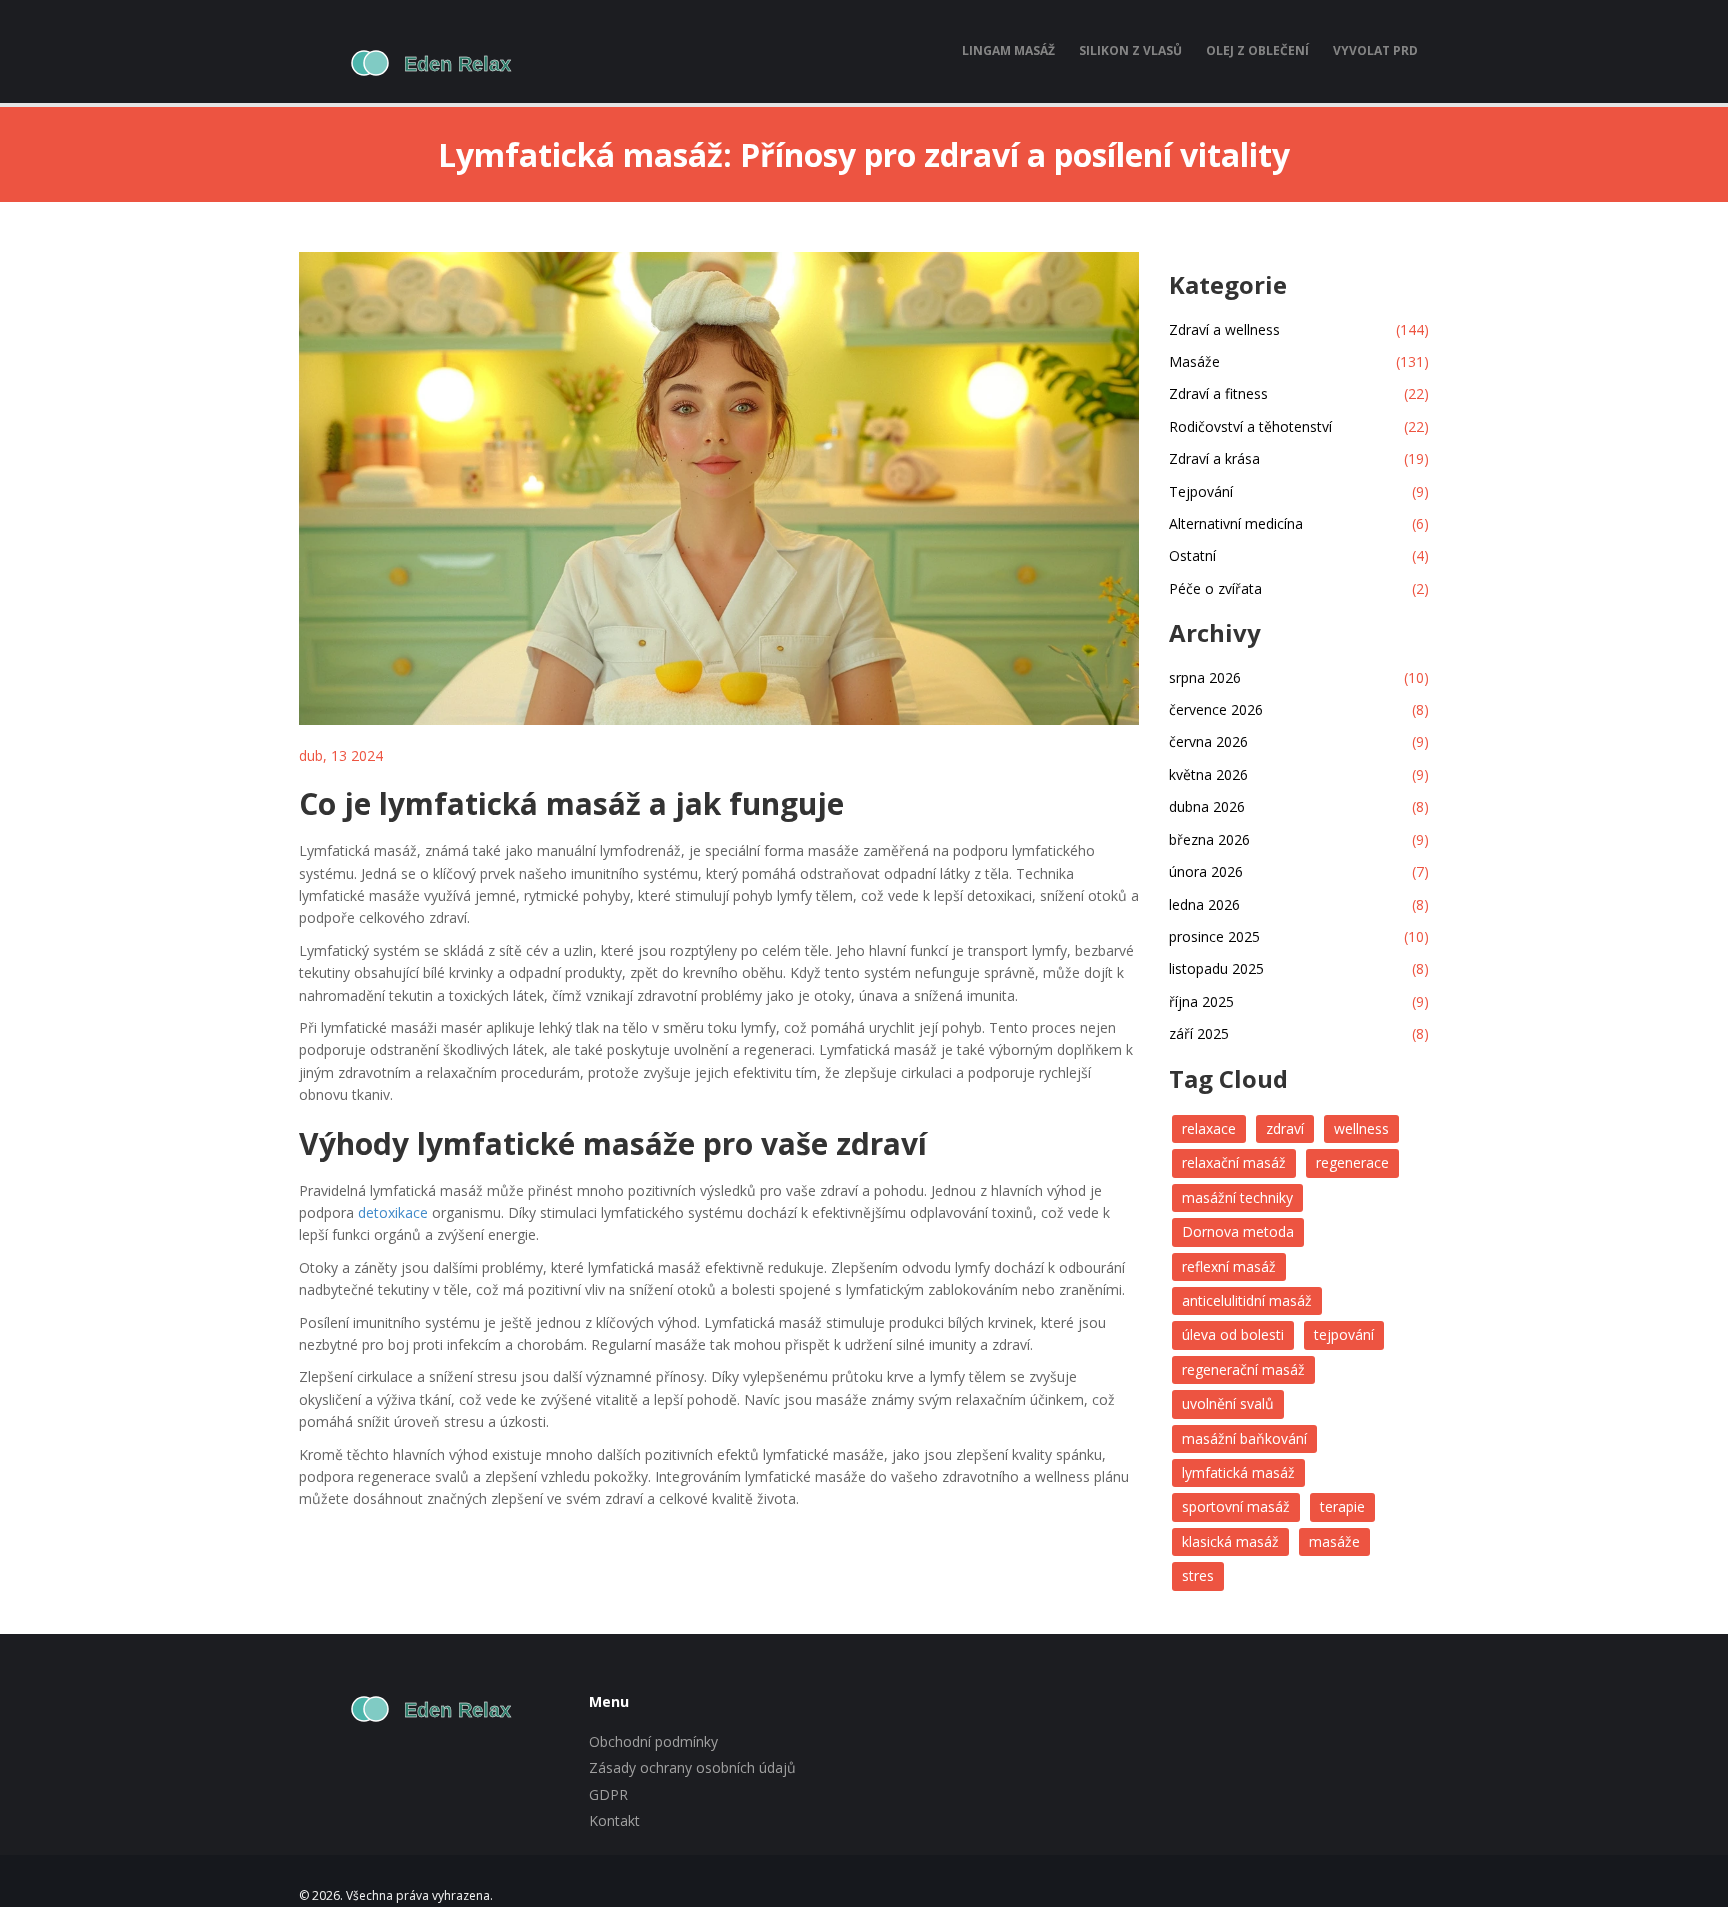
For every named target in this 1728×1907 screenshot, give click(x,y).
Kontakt (614, 1820)
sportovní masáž (1236, 1506)
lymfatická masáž (1238, 1472)
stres (1198, 1575)
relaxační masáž (1234, 1162)
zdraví (1285, 1128)
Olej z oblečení (1257, 50)
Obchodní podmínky (653, 1741)
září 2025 (1299, 1033)
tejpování (1344, 1334)
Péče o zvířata (1299, 588)
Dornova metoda (1238, 1231)
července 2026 (1299, 709)
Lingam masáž (1008, 50)
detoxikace (393, 1212)
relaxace (1209, 1128)
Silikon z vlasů (1130, 50)
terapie (1342, 1506)
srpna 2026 (1299, 677)
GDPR (608, 1794)
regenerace (1352, 1162)
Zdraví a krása (1299, 458)
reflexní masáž (1229, 1266)
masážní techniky (1237, 1197)
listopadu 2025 (1299, 968)
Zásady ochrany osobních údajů (692, 1767)
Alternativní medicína (1299, 523)
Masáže (1299, 361)
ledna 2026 (1299, 904)
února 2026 (1299, 871)
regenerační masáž (1243, 1369)
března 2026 (1299, 839)
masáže (1334, 1541)
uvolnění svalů (1228, 1403)
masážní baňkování (1244, 1438)
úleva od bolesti (1233, 1334)
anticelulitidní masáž (1247, 1300)
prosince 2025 (1299, 936)
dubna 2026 (1299, 806)
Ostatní (1299, 555)
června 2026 (1299, 741)
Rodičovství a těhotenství (1299, 426)
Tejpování (1299, 491)
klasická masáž (1230, 1541)
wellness (1361, 1128)
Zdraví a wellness (1299, 329)
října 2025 (1299, 1001)
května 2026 (1299, 774)
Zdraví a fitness (1299, 393)
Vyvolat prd (1375, 50)
